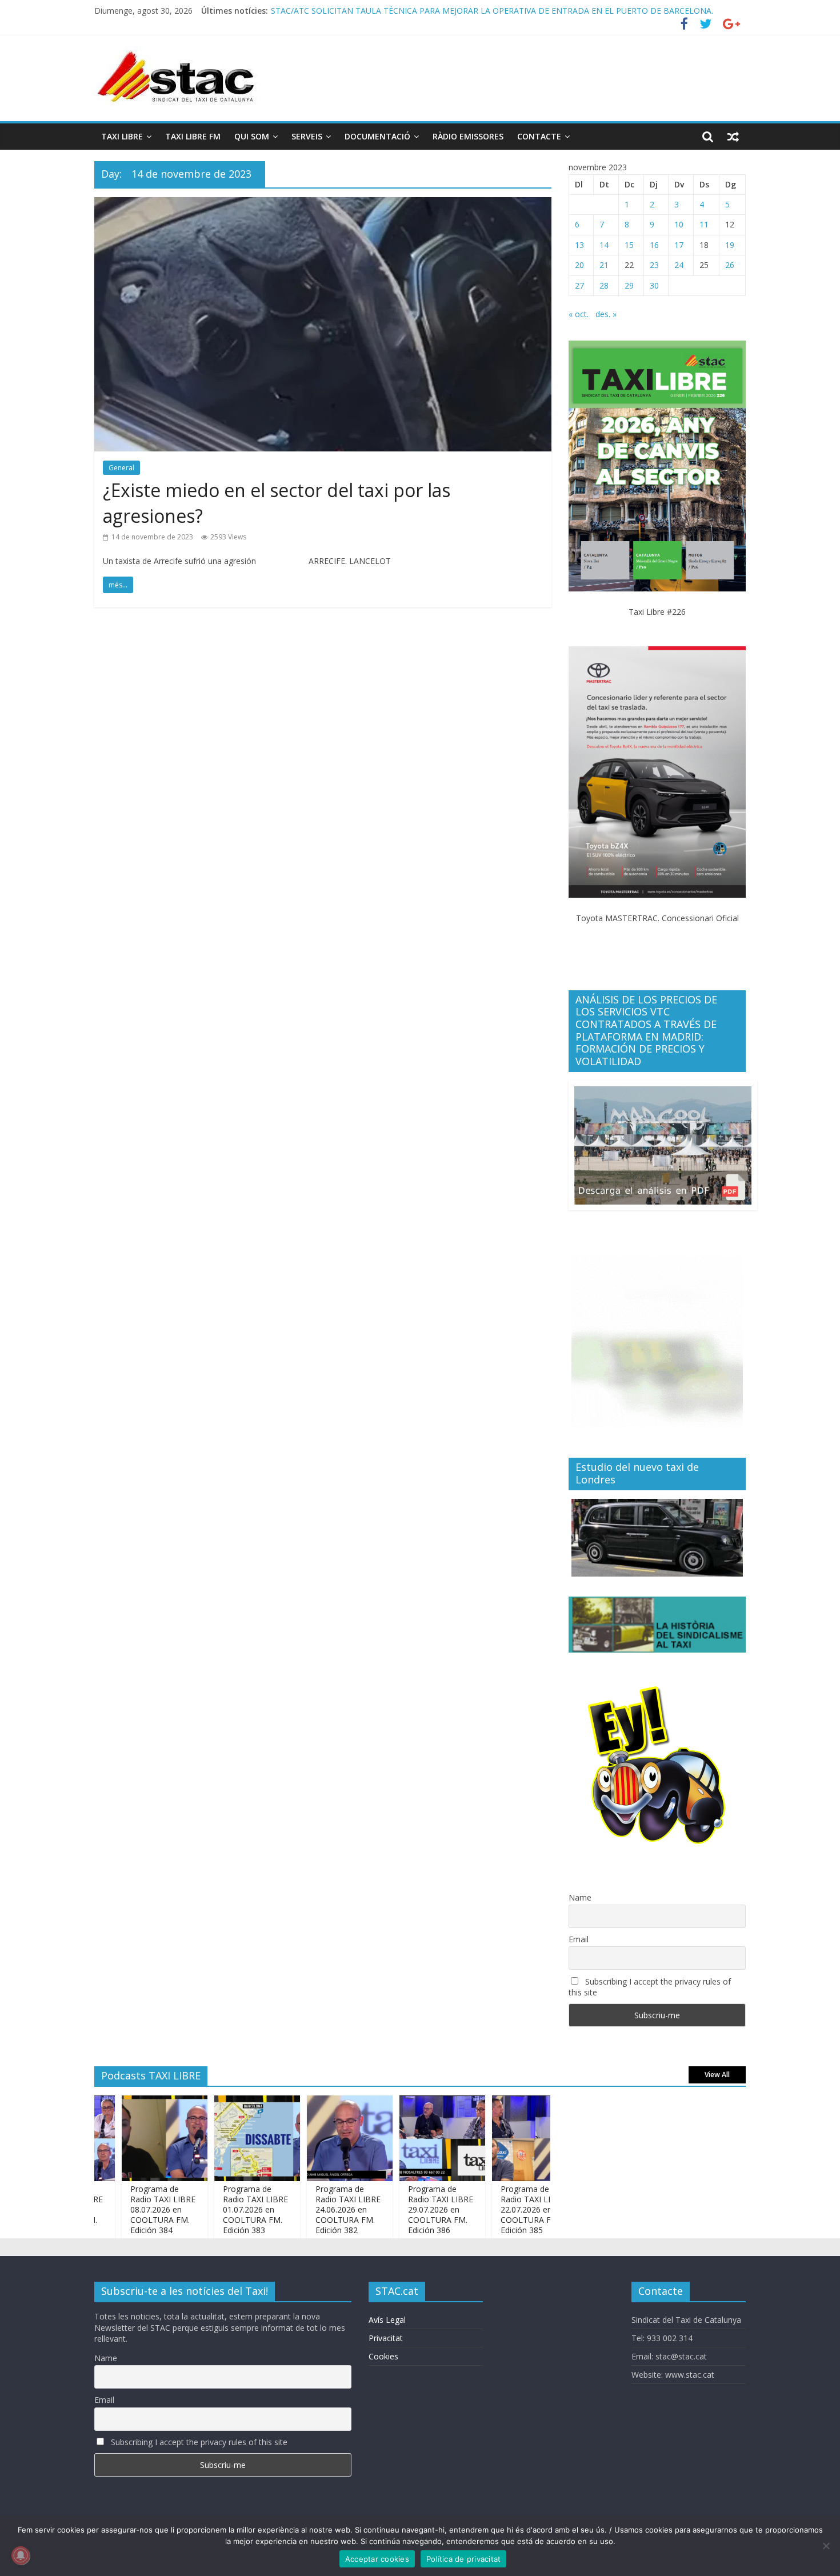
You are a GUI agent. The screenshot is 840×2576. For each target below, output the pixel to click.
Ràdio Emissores (468, 136)
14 (604, 245)
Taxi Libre (122, 136)
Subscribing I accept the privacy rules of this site (650, 1987)
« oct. (579, 314)
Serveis (307, 136)
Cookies (383, 2356)
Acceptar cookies (377, 2559)
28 (604, 285)
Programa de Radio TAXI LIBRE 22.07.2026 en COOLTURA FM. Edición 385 (499, 2210)
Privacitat (386, 2338)
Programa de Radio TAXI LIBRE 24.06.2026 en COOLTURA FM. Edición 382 (314, 2210)
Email (579, 1939)
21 (604, 265)
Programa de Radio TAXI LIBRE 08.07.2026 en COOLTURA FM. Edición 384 (129, 2210)
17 (679, 245)
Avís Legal (387, 2320)
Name (580, 1897)
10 (679, 224)
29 (629, 285)
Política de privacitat (464, 2559)
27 (579, 285)
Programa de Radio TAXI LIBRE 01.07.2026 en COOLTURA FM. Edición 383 (222, 2210)
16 (654, 245)
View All (717, 2075)
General (121, 468)
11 (704, 224)
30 (654, 285)
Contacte (539, 136)
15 (629, 245)
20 (579, 265)
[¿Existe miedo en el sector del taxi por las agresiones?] (323, 204)
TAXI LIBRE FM (193, 136)
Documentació (377, 136)
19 (730, 245)
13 (579, 245)
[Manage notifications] (21, 2555)
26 (730, 265)
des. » (606, 314)
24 (679, 265)
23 (654, 265)
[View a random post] (733, 137)
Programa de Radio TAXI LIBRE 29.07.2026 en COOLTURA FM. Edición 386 (409, 11)
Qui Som (252, 136)
